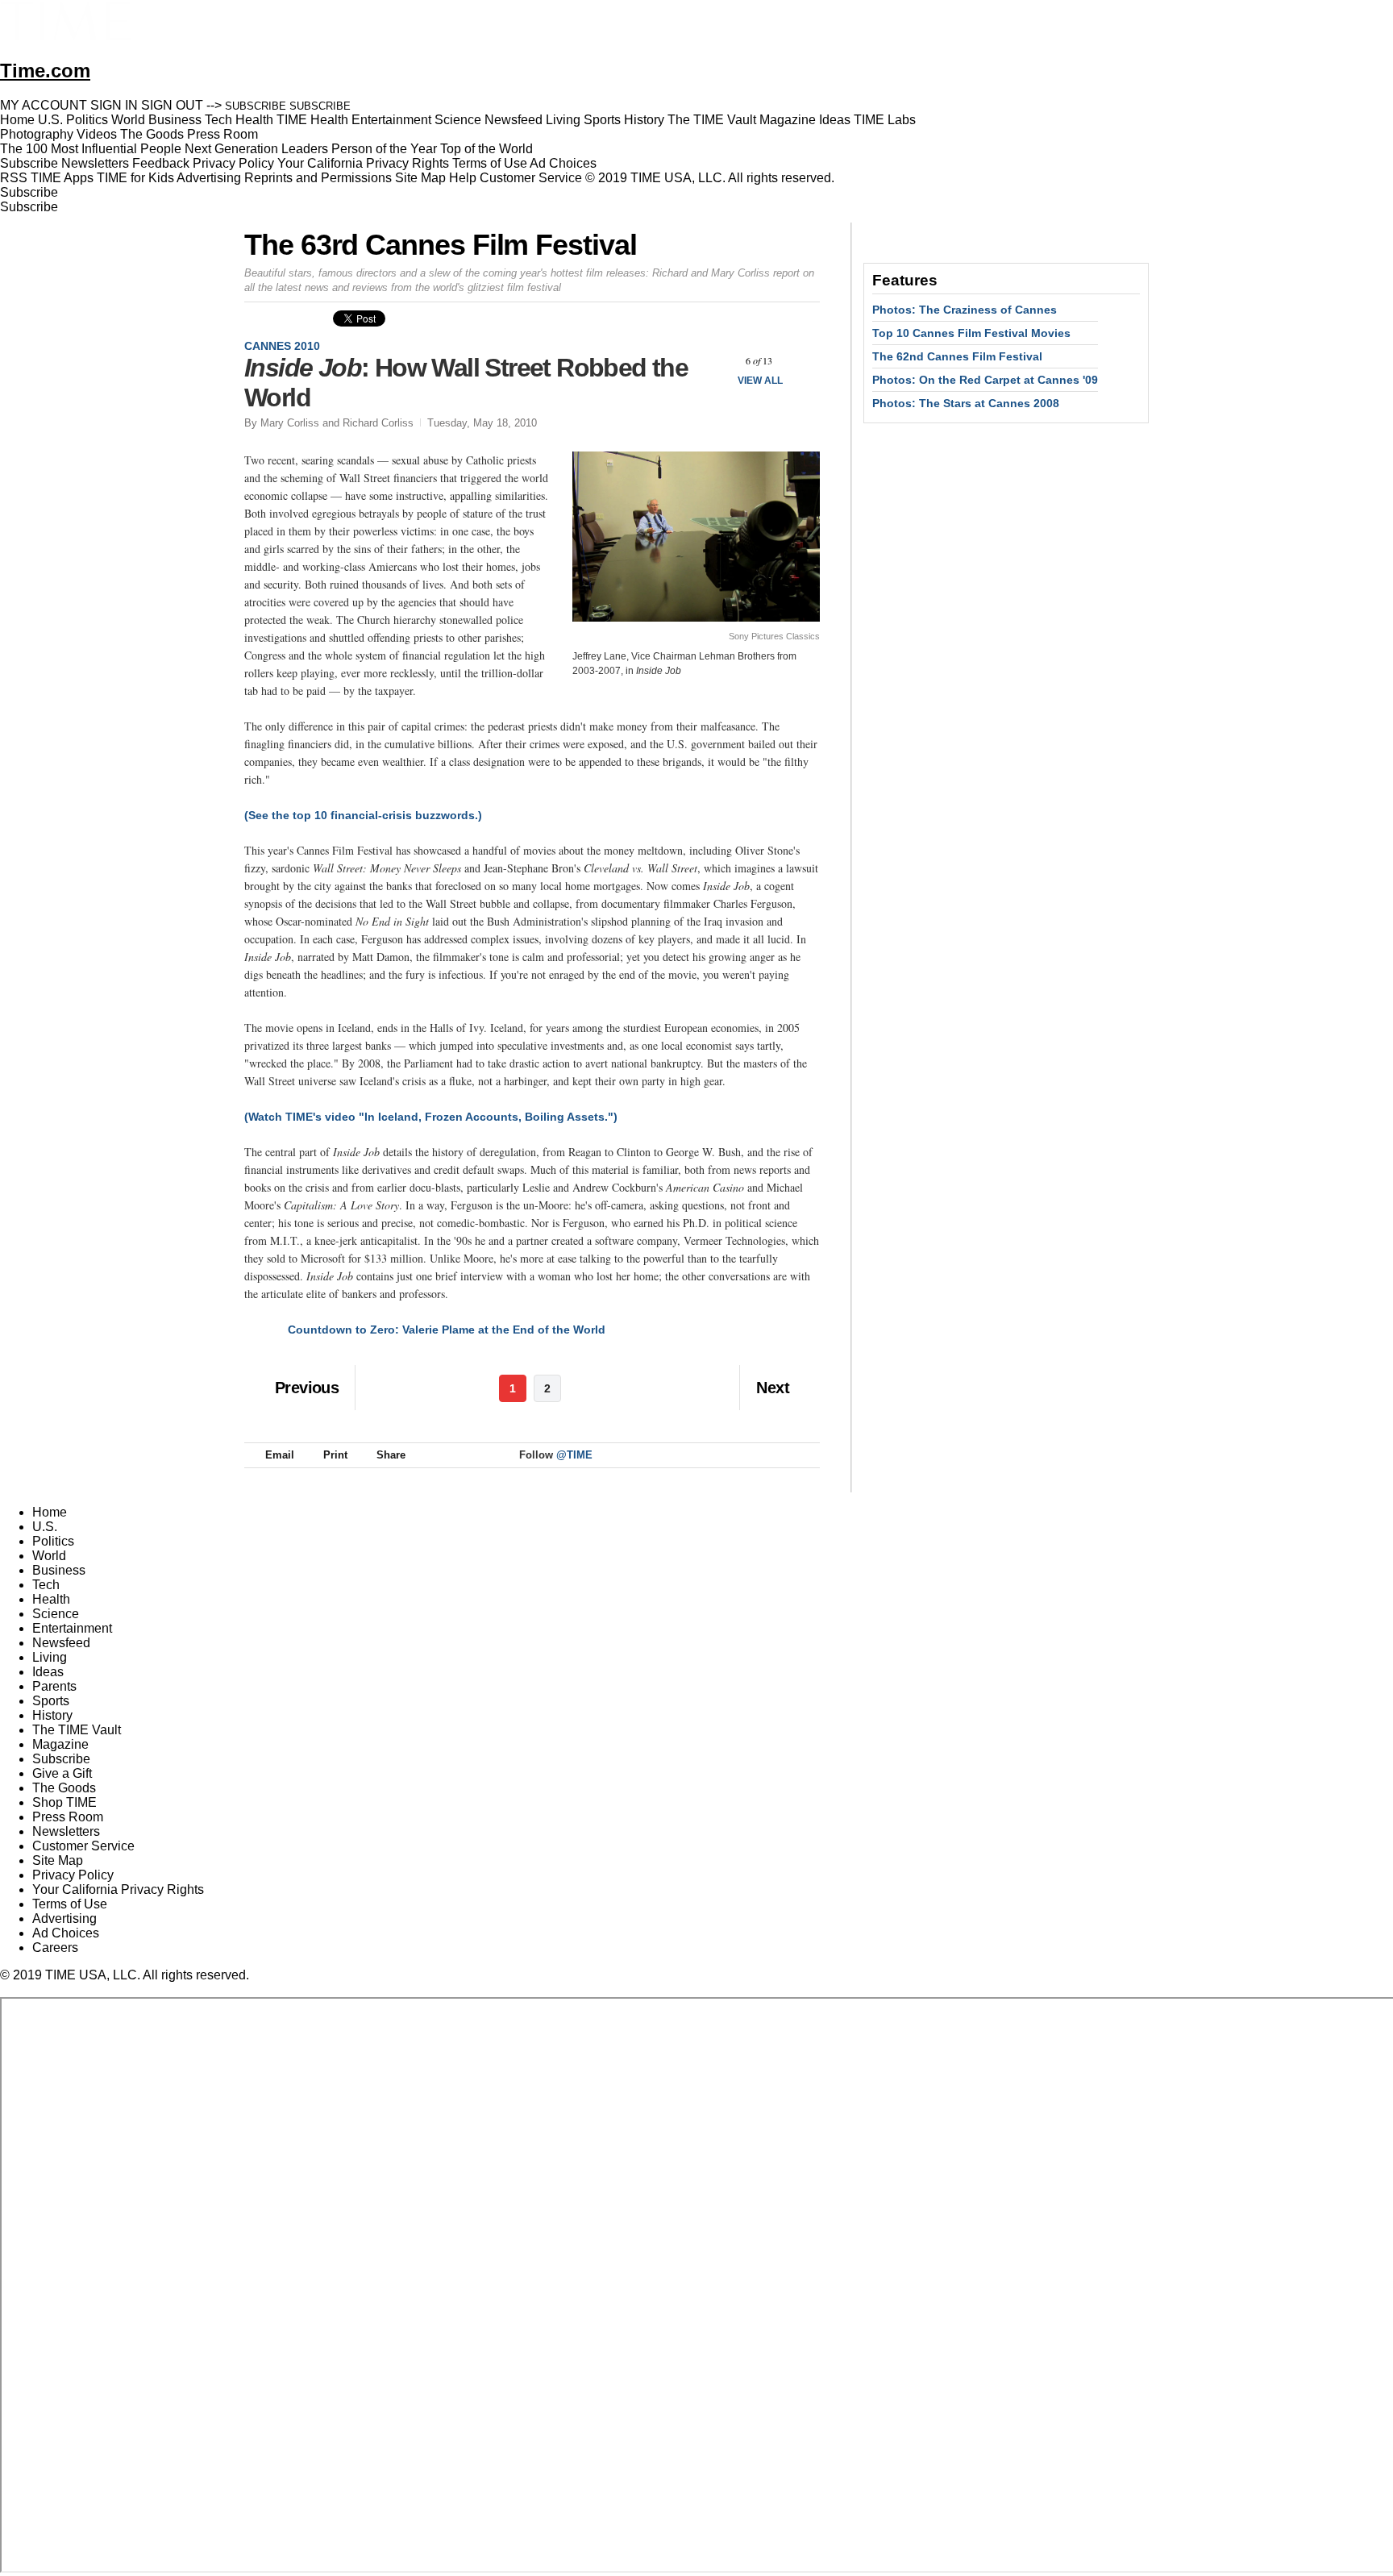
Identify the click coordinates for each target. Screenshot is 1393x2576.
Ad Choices (565, 163)
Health (51, 1599)
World (49, 1556)
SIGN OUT (172, 105)
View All (760, 381)
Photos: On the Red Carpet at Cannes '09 (985, 380)
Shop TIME (64, 1802)
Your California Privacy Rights (363, 163)
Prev (716, 361)
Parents (54, 1686)
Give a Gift (62, 1773)
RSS (14, 178)
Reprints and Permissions (318, 178)
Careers (55, 1948)
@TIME (574, 1455)
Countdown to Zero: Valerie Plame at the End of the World (447, 1330)
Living (50, 1657)
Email (280, 1455)
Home (50, 1512)
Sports (51, 1701)
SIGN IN (114, 105)
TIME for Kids (135, 178)
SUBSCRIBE (256, 106)
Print (335, 1455)
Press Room (68, 1817)
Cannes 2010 (282, 346)
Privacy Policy (233, 163)
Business (59, 1570)
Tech (46, 1585)
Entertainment (72, 1628)
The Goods (64, 1788)
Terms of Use (490, 163)
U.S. (45, 1527)
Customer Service (531, 178)
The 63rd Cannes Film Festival (441, 245)
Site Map (420, 178)
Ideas (48, 1672)
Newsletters (95, 163)
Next (802, 361)
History (52, 1715)
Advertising (209, 178)
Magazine (60, 1744)
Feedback (161, 163)
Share (391, 1455)
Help (463, 178)
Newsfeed (61, 1643)
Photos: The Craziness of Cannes (965, 310)
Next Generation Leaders (256, 149)
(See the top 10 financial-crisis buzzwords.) (363, 815)
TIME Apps (62, 178)
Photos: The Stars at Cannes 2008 (966, 403)
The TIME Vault (77, 1730)
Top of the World (487, 149)
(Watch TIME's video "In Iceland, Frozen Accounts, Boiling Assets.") (431, 1117)
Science (56, 1614)
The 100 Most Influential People (91, 149)
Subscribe (29, 163)
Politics (53, 1541)
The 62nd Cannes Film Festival (957, 356)
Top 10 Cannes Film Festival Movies (971, 333)
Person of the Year (384, 149)
